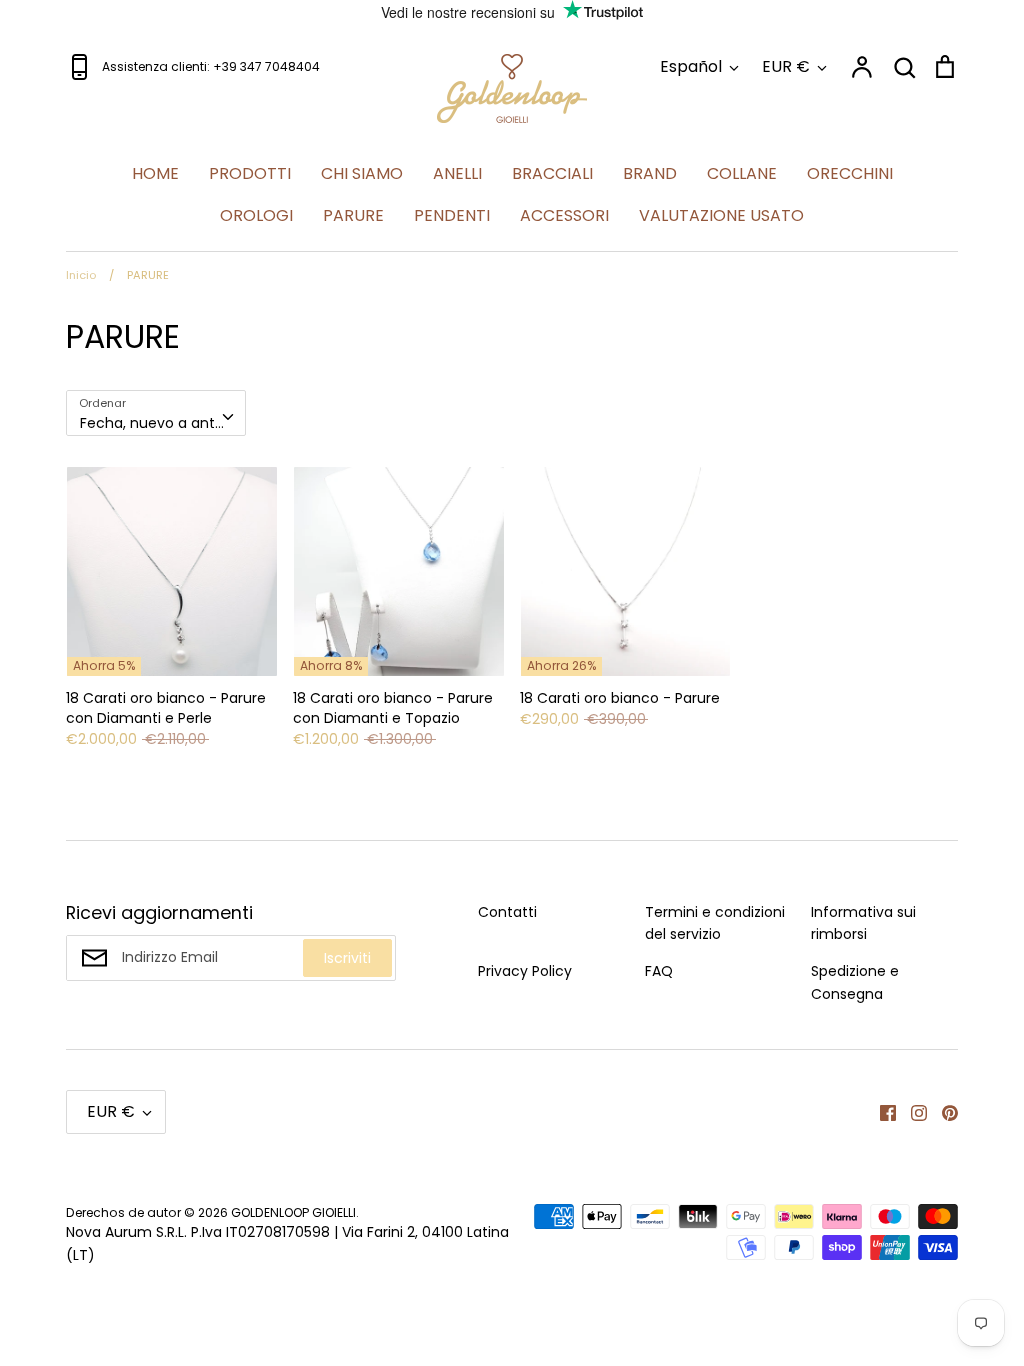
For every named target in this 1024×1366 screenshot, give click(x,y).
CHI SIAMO (362, 173)
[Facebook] (880, 1112)
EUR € (786, 66)
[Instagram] (911, 1112)
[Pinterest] (942, 1112)
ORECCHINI (850, 173)
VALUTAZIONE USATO (721, 215)
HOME (155, 173)
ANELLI (457, 173)
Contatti (507, 912)
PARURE (353, 215)
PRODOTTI (250, 173)
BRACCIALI (552, 173)
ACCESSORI (564, 215)
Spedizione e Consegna (855, 982)
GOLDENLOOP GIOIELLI (293, 1212)
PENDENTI (452, 215)
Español (691, 66)
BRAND (650, 173)
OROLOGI (256, 215)
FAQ (659, 971)
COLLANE (742, 173)
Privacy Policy (525, 971)
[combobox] (156, 413)
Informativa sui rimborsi (863, 923)
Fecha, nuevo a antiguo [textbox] (162, 423)
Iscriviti (347, 958)
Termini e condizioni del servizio (715, 923)
